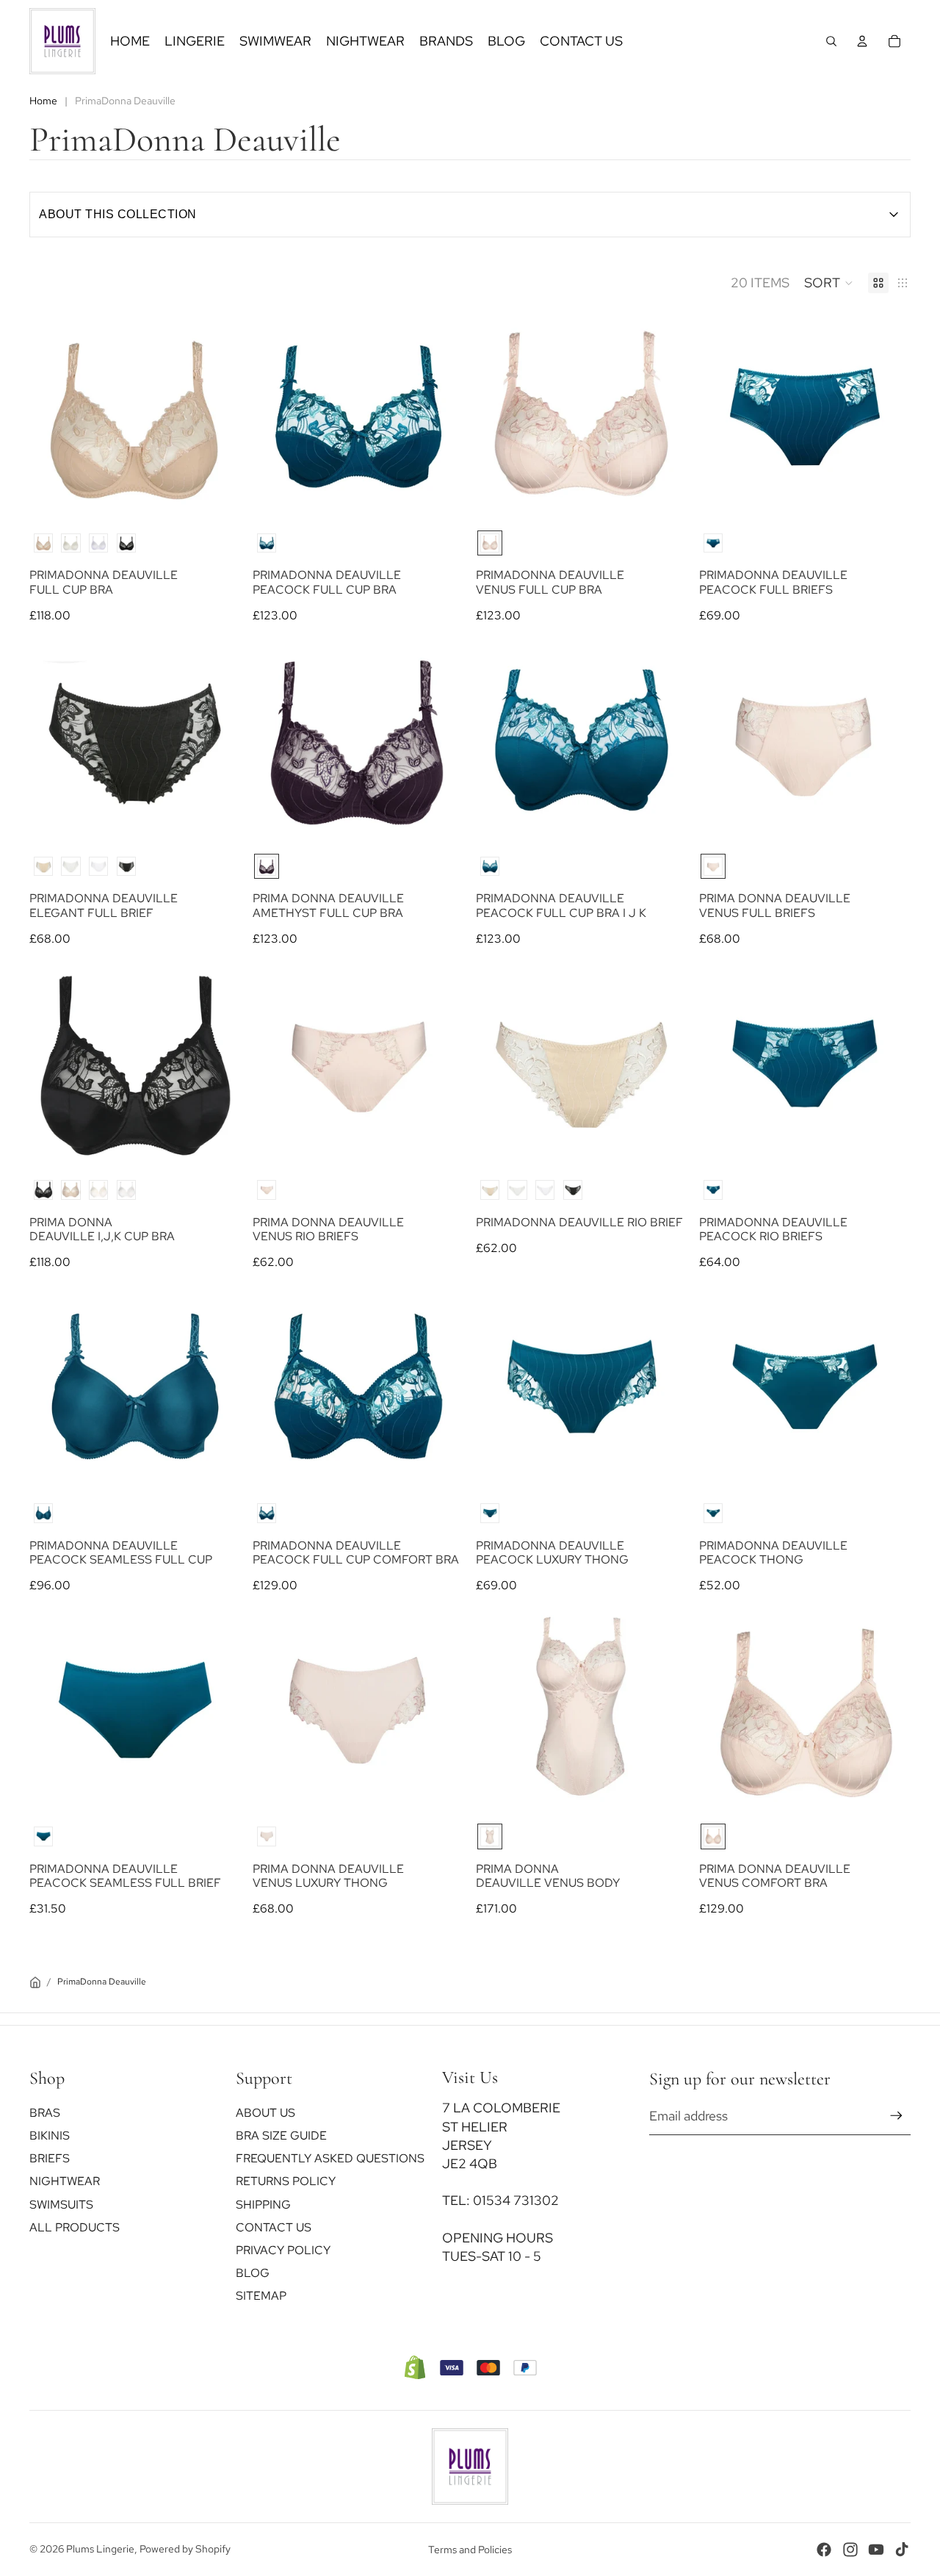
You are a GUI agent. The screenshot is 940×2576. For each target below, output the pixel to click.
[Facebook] (824, 2550)
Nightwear (65, 2181)
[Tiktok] (902, 2550)
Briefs (50, 2158)
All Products (75, 2227)
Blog (253, 2273)
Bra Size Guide (281, 2136)
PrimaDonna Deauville (102, 1982)
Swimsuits (61, 2204)
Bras (45, 2112)
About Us (265, 2112)
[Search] (831, 41)
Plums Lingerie (100, 2549)
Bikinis (50, 2136)
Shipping (263, 2204)
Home (43, 101)
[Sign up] (896, 2116)
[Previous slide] (56, 417)
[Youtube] (876, 2550)
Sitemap (261, 2296)
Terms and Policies (470, 2550)
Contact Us (274, 2227)
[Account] (862, 41)
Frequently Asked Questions (330, 2158)
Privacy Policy (283, 2249)
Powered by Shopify (185, 2549)
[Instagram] (850, 2550)
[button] (829, 283)
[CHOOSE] (214, 495)
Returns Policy (286, 2181)
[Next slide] (214, 417)
